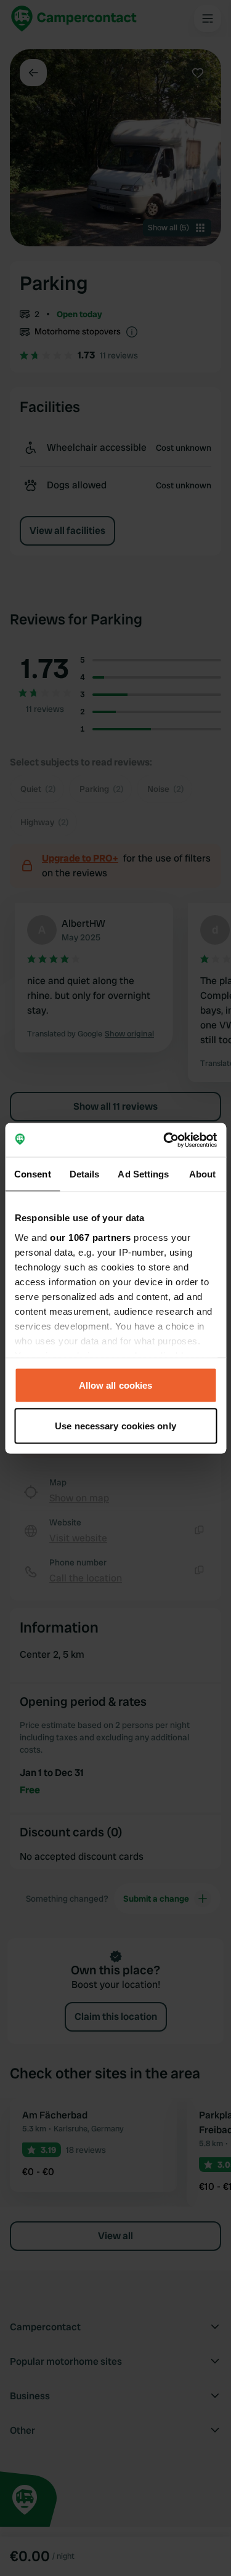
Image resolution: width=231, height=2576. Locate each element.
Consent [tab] (33, 1174)
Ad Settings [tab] (143, 1174)
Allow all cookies (116, 1385)
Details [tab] (85, 1174)
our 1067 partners (91, 1237)
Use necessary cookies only (115, 1425)
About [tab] (203, 1174)
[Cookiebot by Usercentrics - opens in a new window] (164, 1140)
